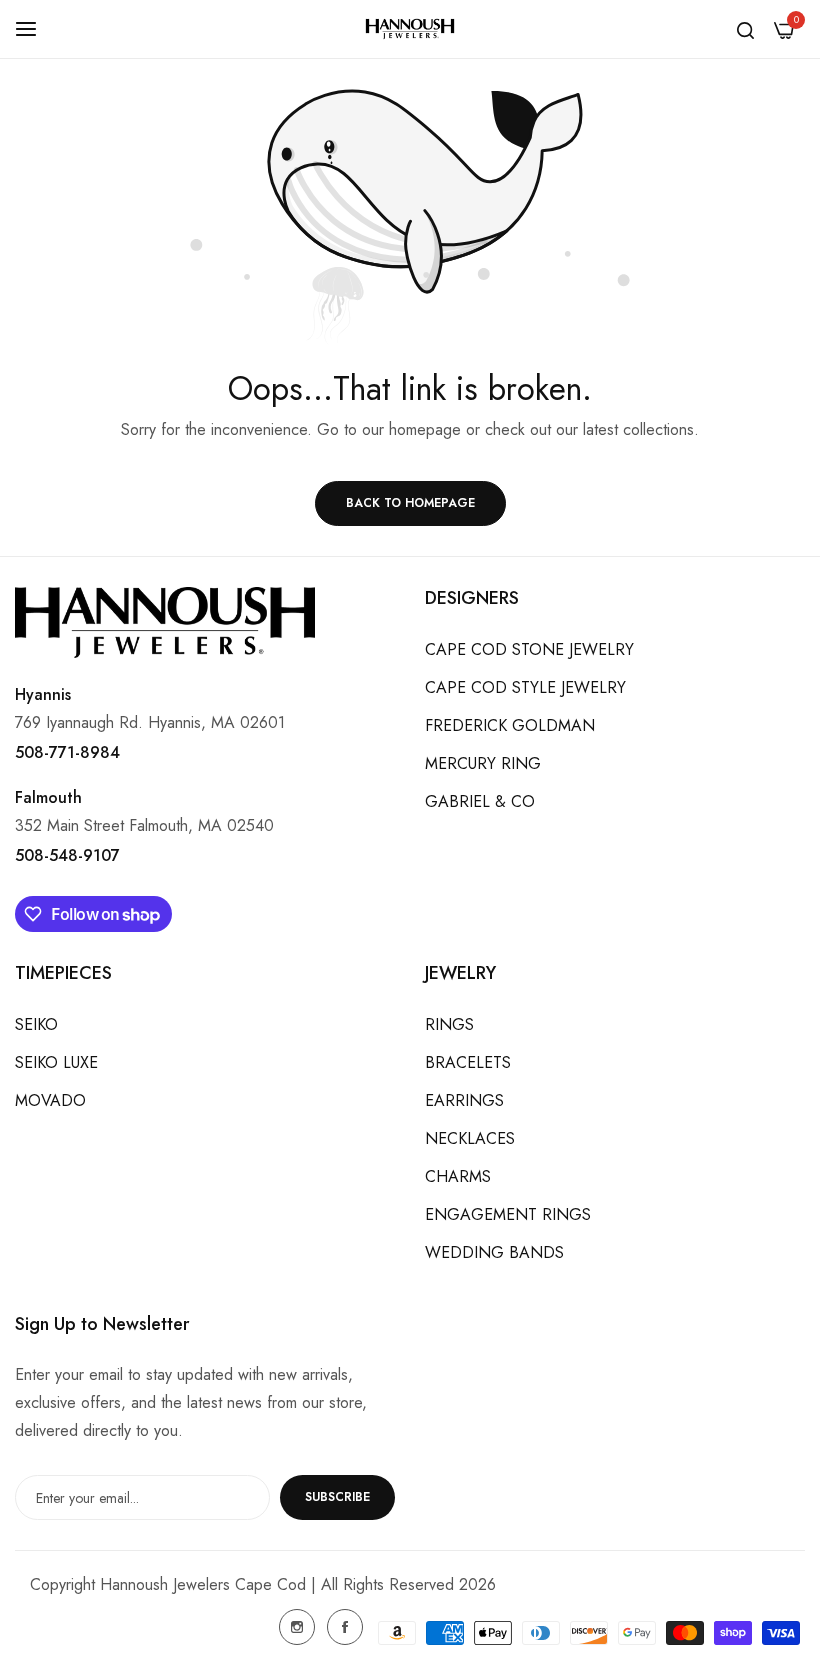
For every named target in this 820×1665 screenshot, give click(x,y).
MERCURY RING (483, 763)
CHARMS (458, 1176)
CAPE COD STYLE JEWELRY (525, 687)
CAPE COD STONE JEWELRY (529, 649)
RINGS (449, 1024)
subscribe (337, 1497)
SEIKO (36, 1024)
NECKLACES (470, 1138)
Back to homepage (410, 503)
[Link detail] (297, 1627)
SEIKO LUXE (56, 1062)
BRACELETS (468, 1062)
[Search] (745, 29)
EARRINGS (464, 1100)
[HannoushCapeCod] (410, 29)
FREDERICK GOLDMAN (510, 725)
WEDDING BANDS (494, 1252)
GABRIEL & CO (480, 801)
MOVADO (50, 1100)
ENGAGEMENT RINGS (508, 1214)
